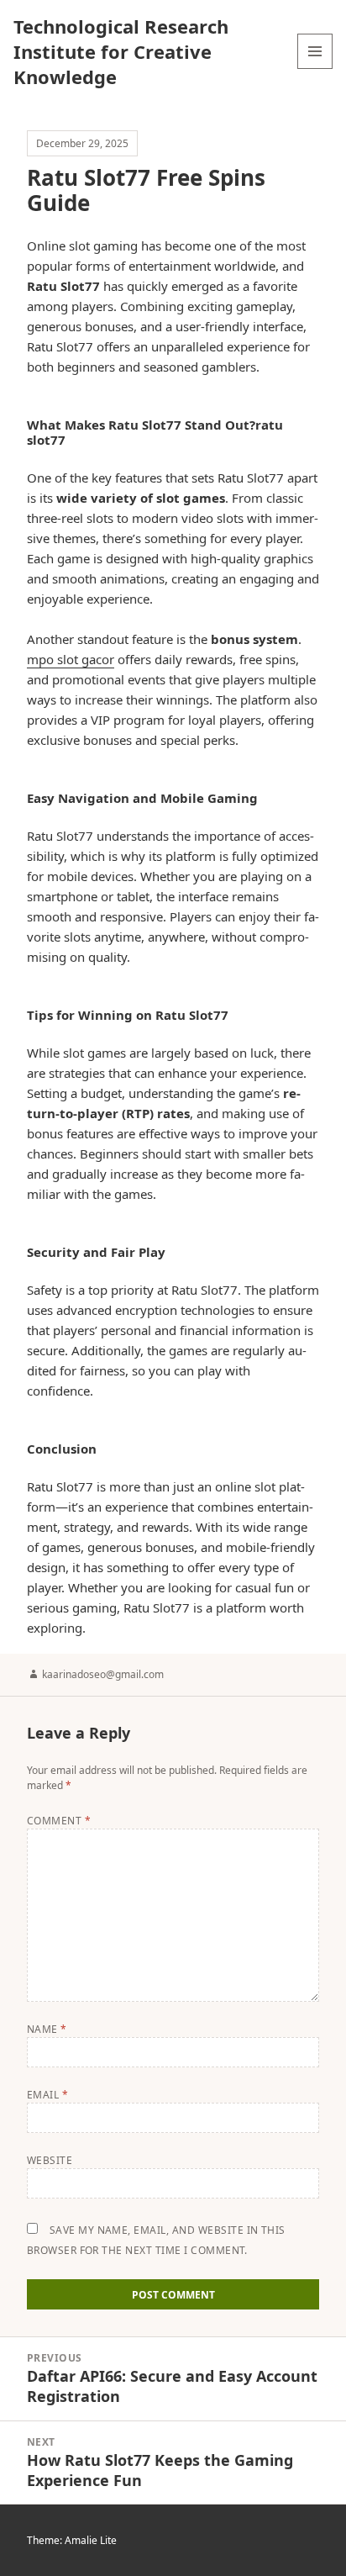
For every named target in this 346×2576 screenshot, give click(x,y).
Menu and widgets (315, 69)
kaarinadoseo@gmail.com (103, 1674)
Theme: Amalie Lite (72, 2540)
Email (47, 2095)
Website (50, 2160)
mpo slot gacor (71, 659)
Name (47, 2029)
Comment (59, 1821)
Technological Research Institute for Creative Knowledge (121, 51)
